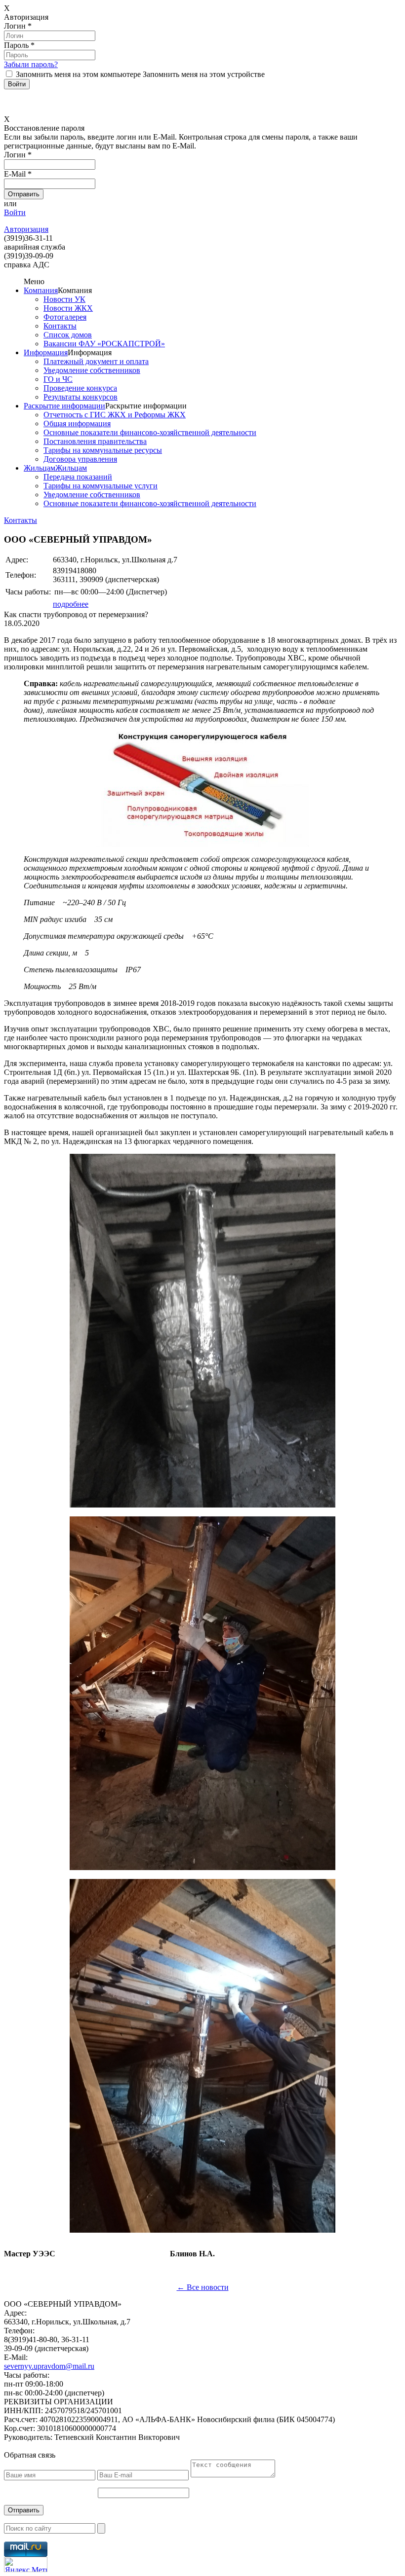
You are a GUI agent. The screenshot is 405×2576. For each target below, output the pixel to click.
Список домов (68, 335)
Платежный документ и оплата (96, 361)
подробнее (71, 604)
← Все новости (203, 2287)
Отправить (24, 2510)
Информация (46, 352)
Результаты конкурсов (81, 397)
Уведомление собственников (92, 370)
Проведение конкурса (80, 388)
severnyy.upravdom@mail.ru (49, 2366)
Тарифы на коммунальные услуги (101, 486)
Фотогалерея (65, 317)
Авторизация (26, 229)
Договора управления (80, 459)
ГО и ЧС (58, 379)
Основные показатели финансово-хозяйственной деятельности (150, 432)
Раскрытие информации (64, 406)
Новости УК (64, 299)
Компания (41, 290)
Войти (15, 212)
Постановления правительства (95, 441)
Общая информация (77, 423)
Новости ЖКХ (68, 308)
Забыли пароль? (31, 64)
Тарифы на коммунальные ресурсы (103, 450)
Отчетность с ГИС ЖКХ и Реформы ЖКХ (115, 415)
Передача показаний (78, 477)
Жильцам (40, 468)
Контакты (60, 326)
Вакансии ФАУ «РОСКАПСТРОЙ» (104, 344)
